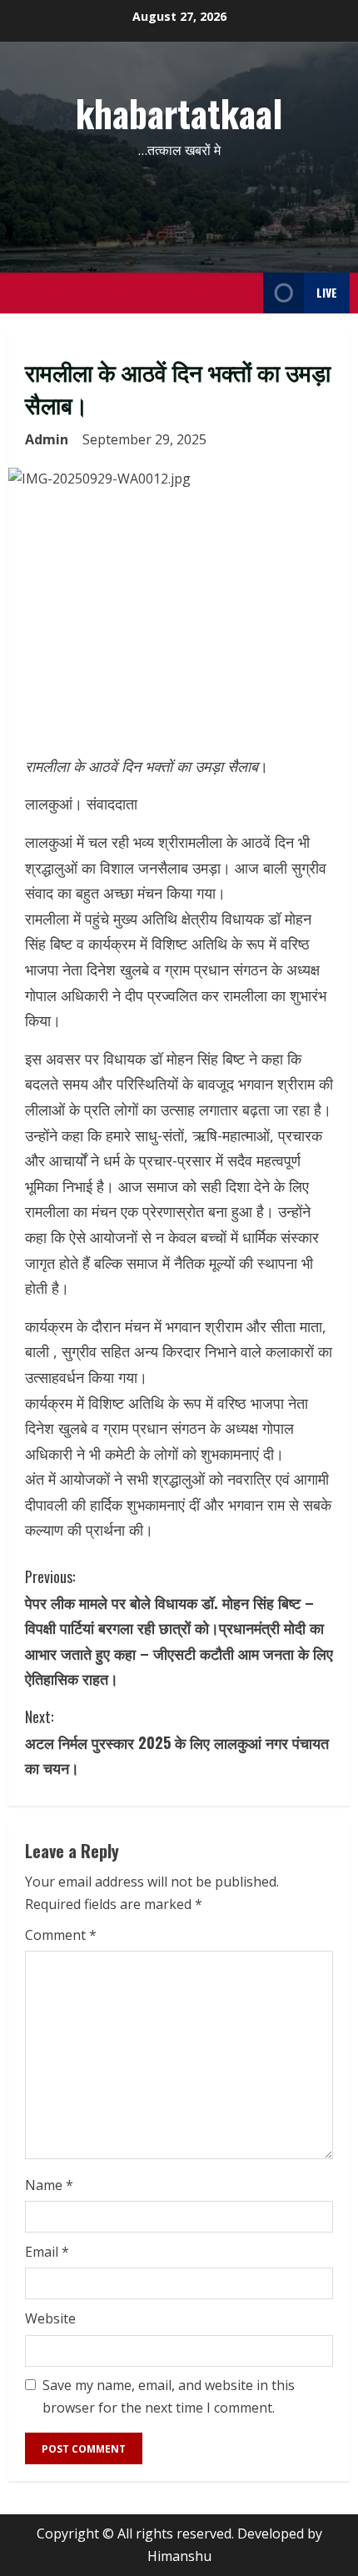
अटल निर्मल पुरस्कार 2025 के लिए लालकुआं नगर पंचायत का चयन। (177, 1742)
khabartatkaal (179, 113)
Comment (61, 1935)
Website (50, 2318)
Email (47, 2252)
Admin (47, 439)
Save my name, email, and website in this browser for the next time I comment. (169, 2396)
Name (49, 2185)
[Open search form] (246, 293)
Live (327, 292)
